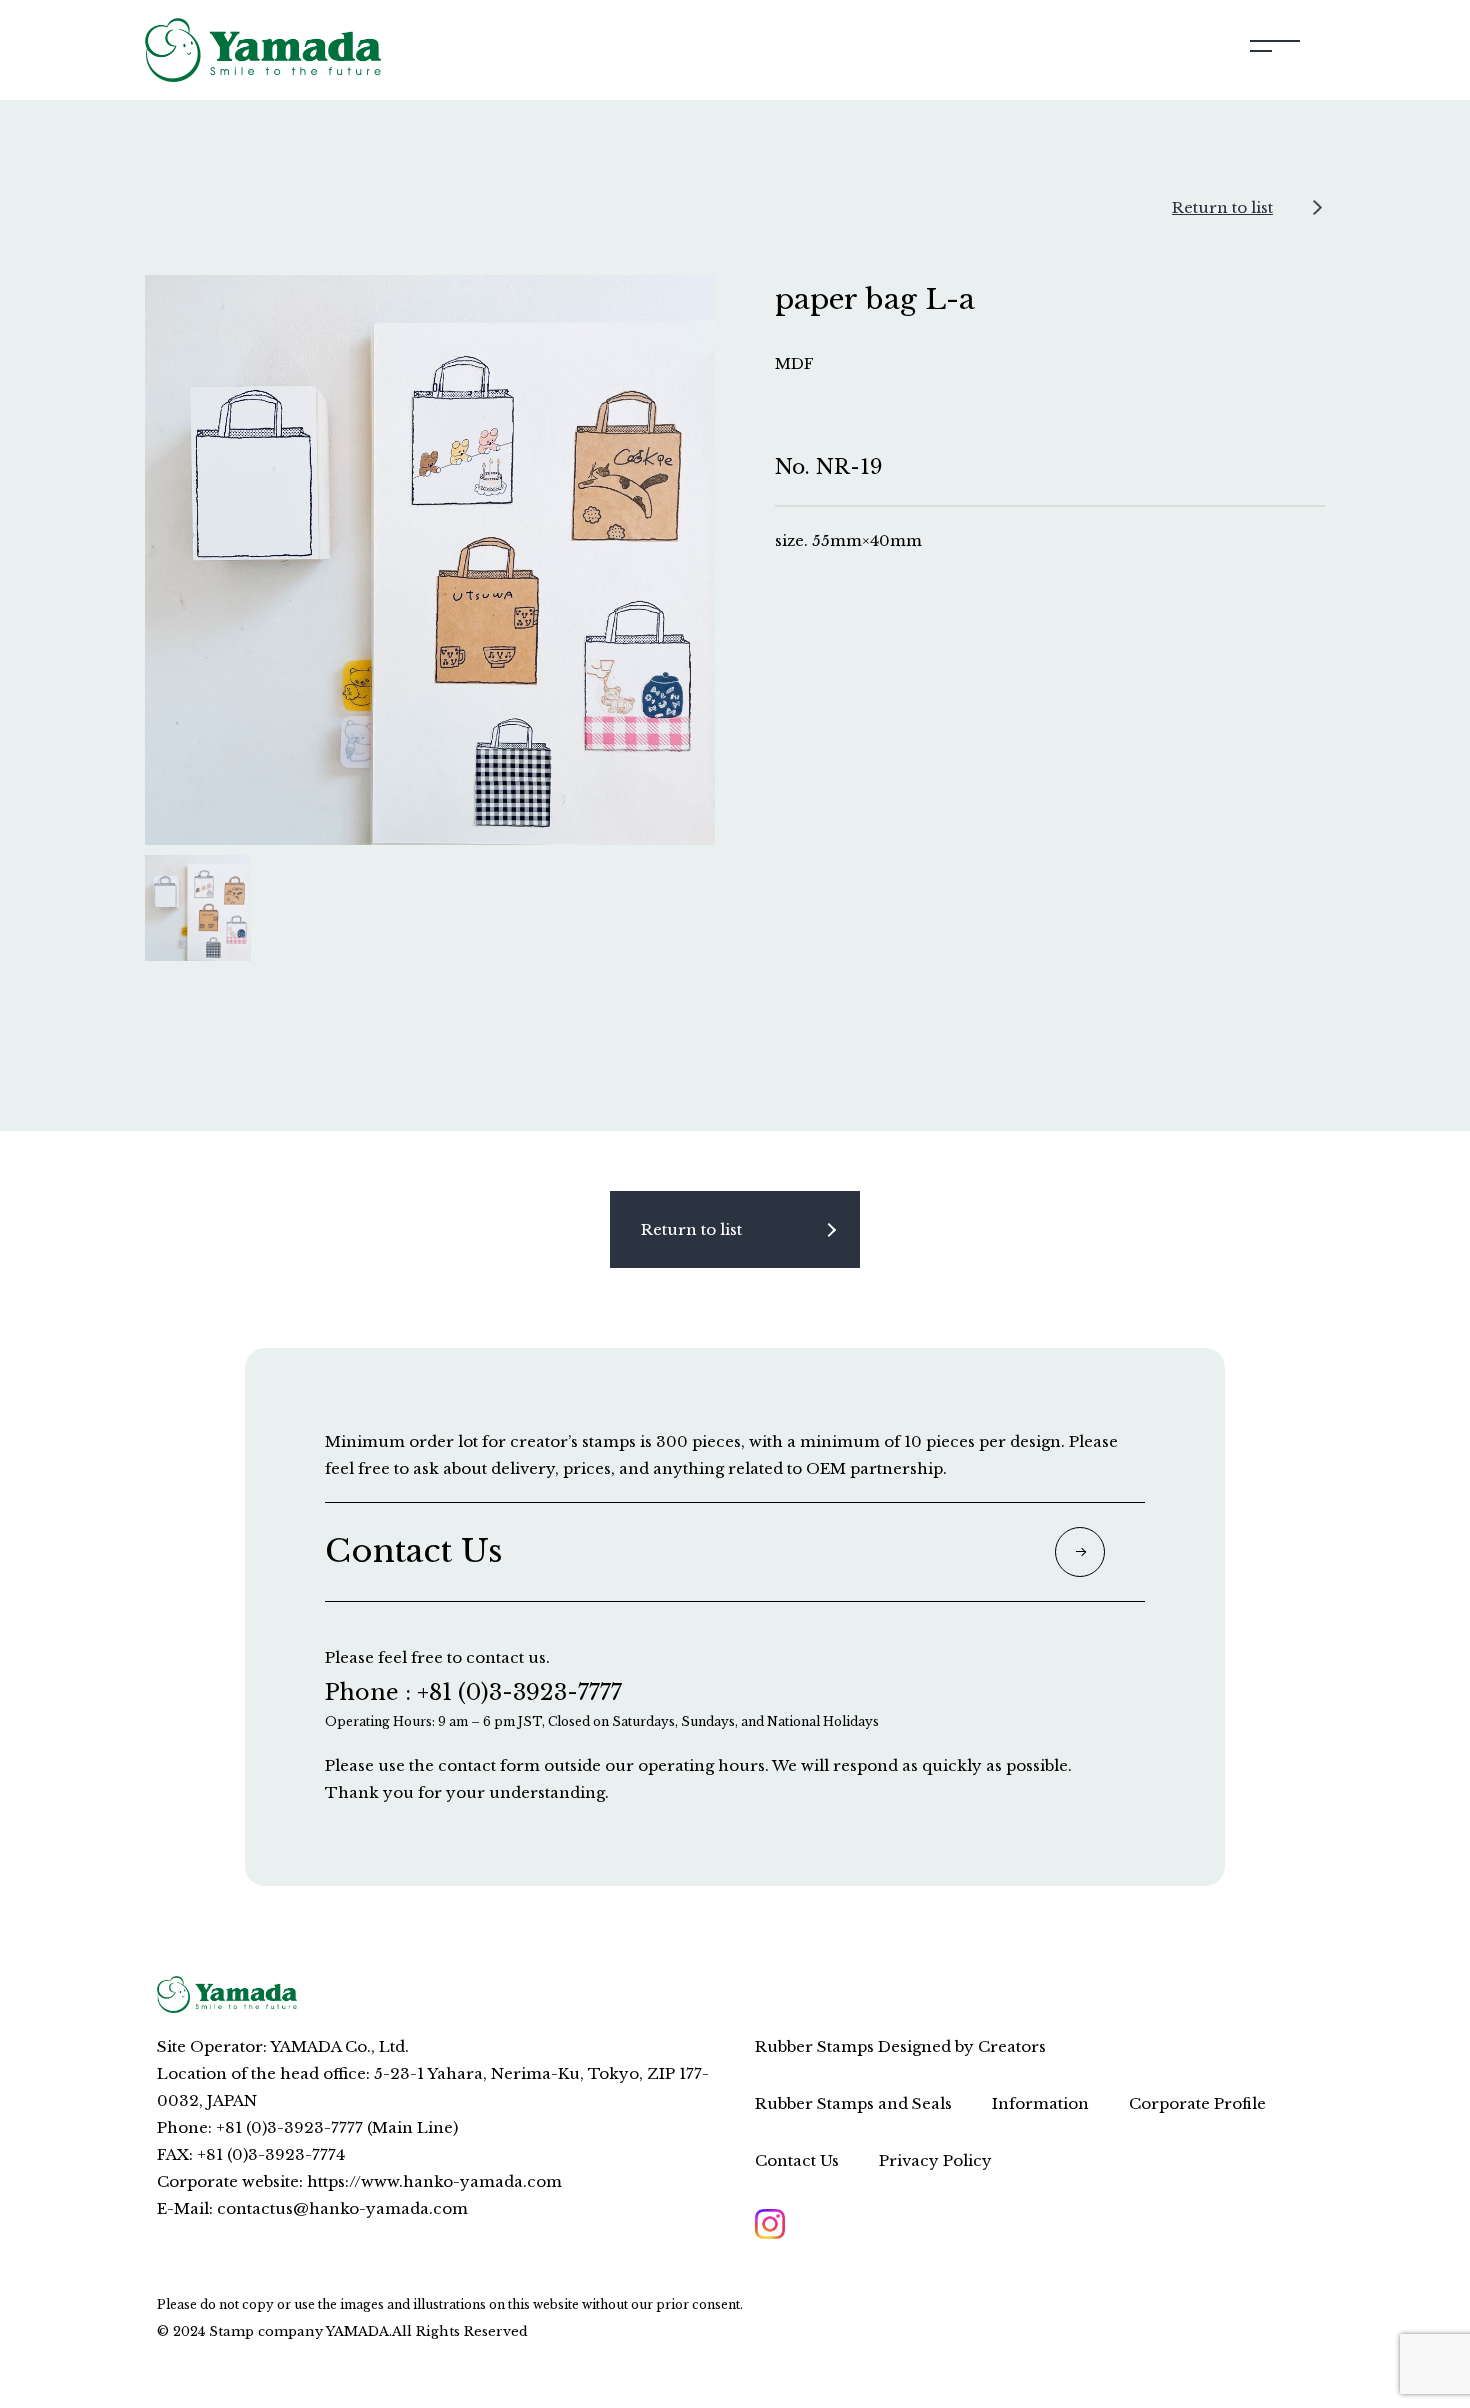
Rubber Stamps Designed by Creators (900, 2046)
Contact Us (797, 2160)
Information (1040, 2103)
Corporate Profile (1197, 2103)
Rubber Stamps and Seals (853, 2103)
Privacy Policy (935, 2160)
